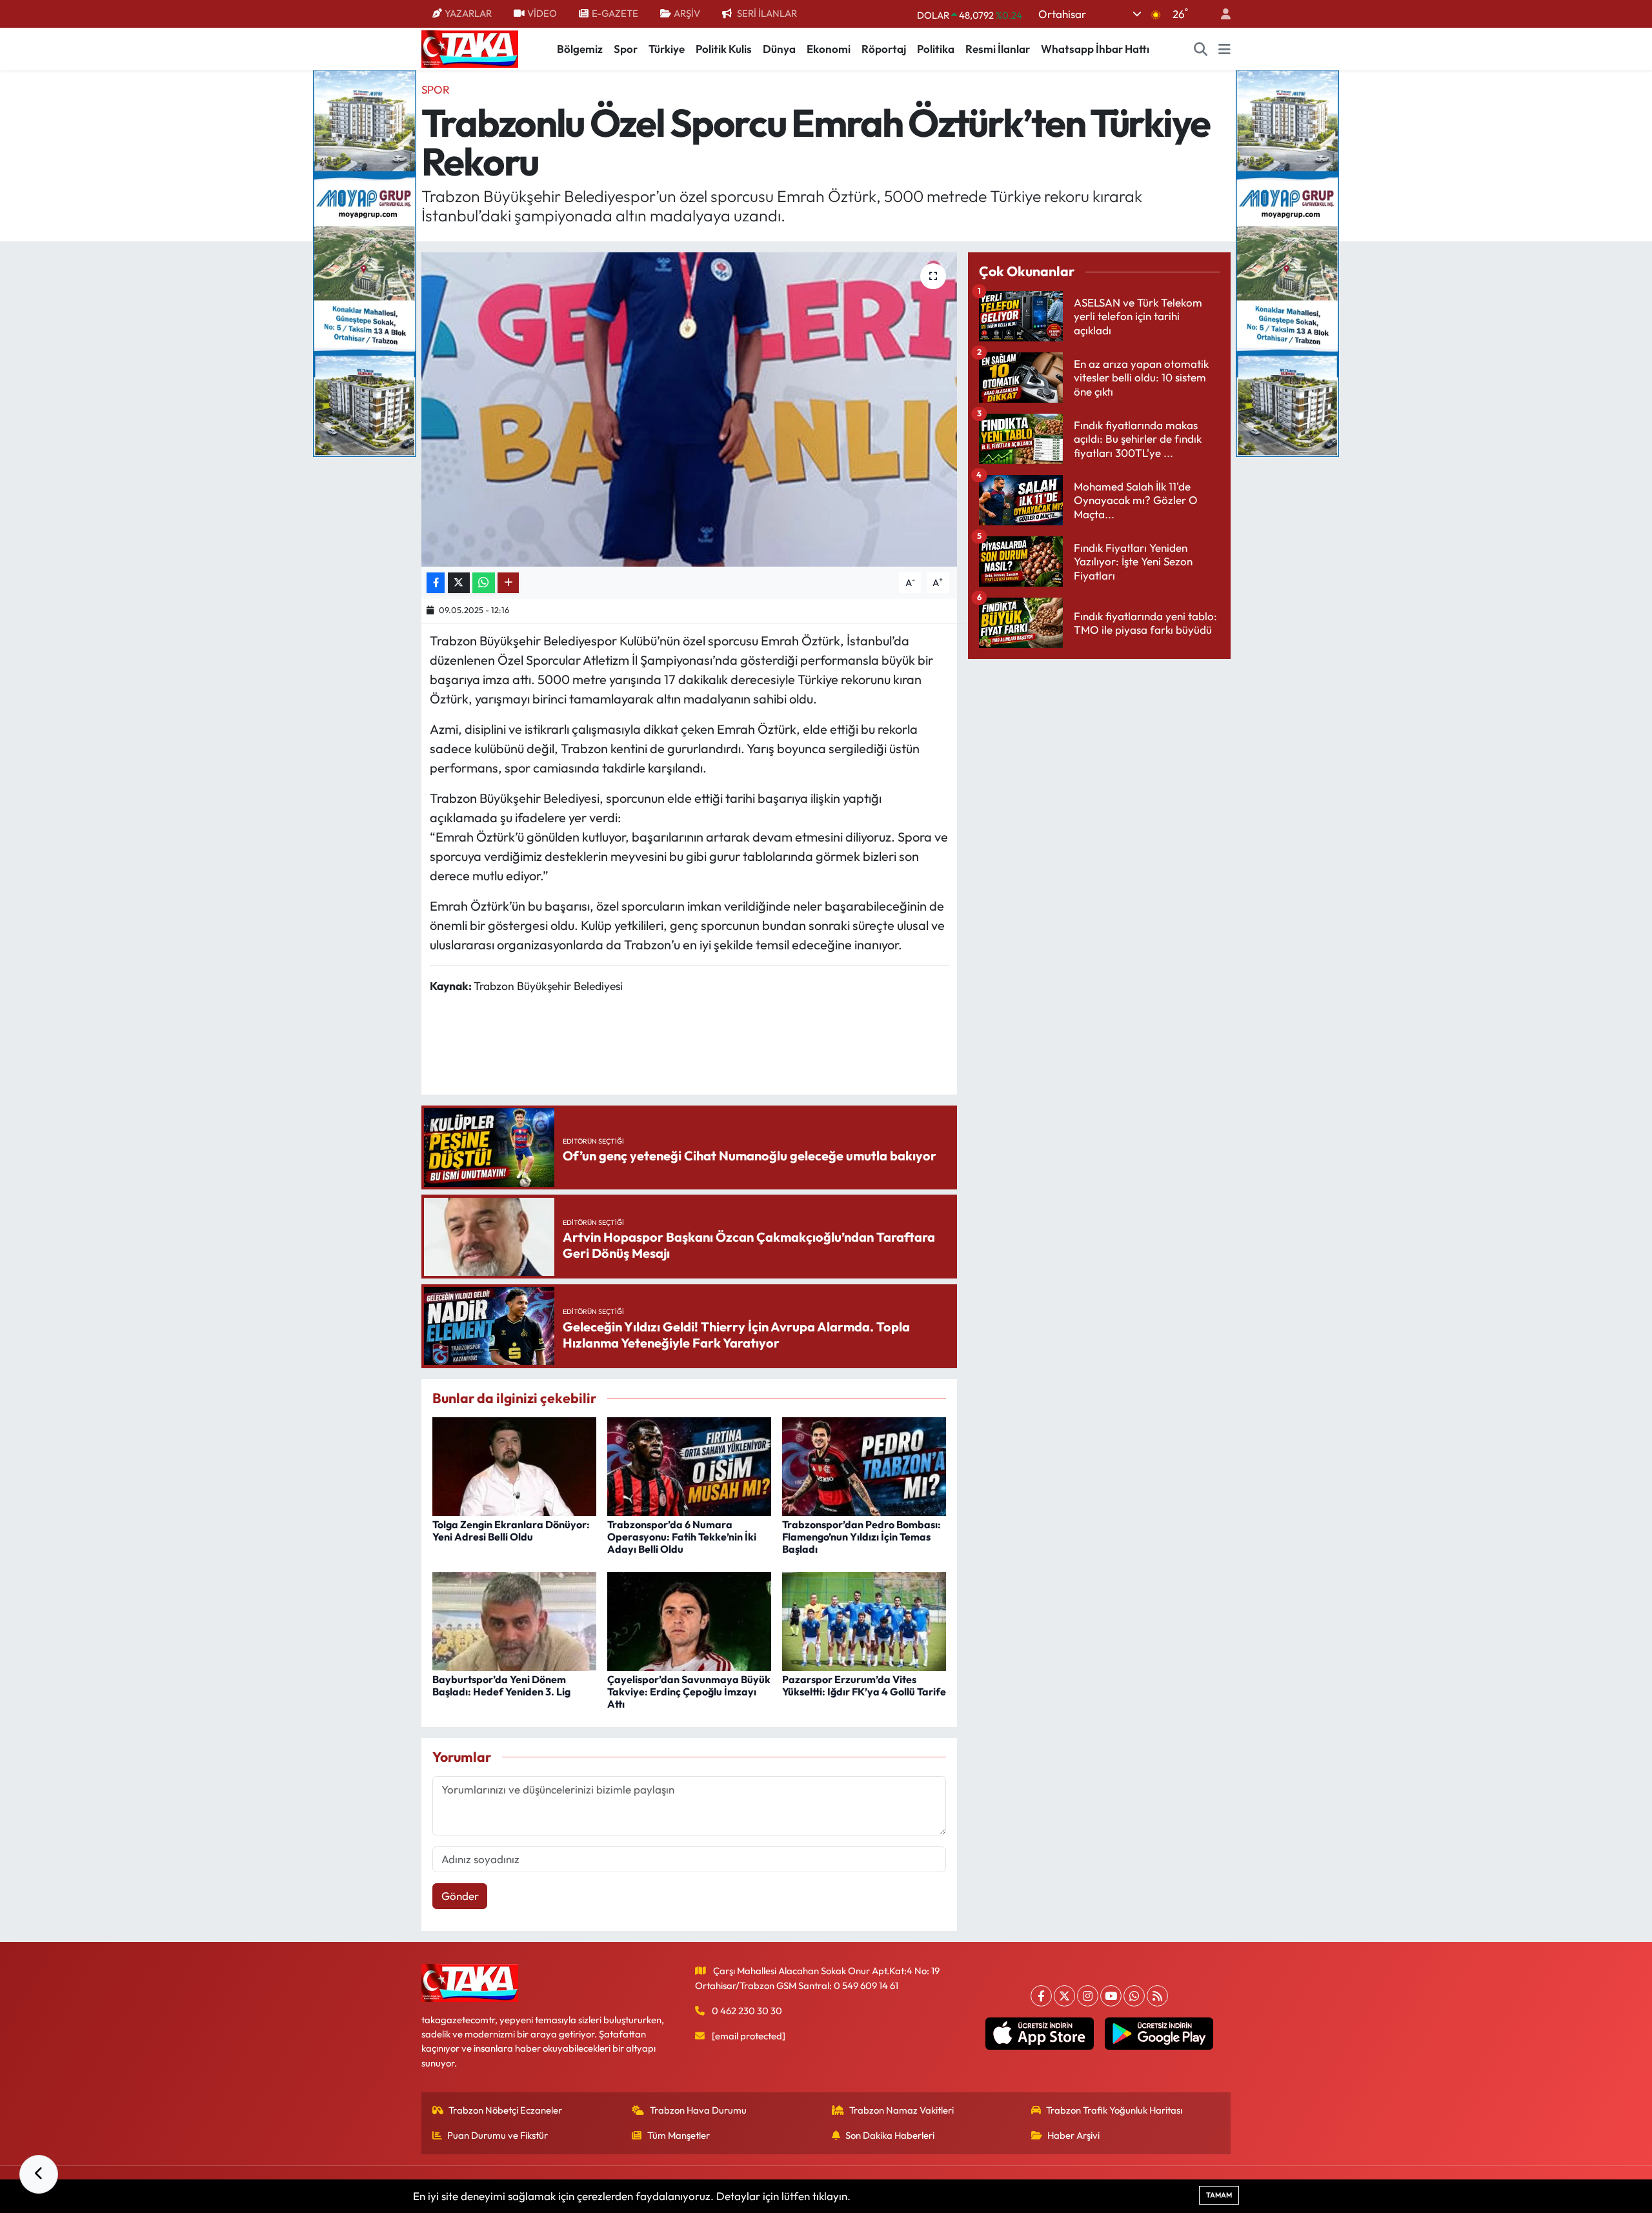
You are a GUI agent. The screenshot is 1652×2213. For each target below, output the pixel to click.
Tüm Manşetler (679, 2135)
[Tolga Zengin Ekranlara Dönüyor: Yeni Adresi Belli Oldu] (514, 1465)
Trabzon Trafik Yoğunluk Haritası (1114, 2110)
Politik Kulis (724, 49)
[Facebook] (1041, 1996)
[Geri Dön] (39, 2174)
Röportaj (884, 49)
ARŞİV (687, 13)
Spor (626, 49)
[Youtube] (1111, 1996)
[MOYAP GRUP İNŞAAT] (365, 262)
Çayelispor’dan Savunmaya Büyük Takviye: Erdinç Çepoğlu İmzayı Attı (689, 1692)
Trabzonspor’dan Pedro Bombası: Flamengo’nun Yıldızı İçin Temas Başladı (861, 1537)
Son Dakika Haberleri (890, 2135)
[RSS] (1157, 1996)
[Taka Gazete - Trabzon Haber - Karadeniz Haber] (470, 48)
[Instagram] (1088, 1996)
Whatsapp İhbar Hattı (1095, 49)
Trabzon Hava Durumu (698, 2110)
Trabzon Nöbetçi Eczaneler (505, 2110)
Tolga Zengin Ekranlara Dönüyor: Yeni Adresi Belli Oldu (511, 1531)
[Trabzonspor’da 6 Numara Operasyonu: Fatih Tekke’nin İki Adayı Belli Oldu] (689, 1465)
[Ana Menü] (1224, 49)
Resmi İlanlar (998, 49)
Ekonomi (829, 49)
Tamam (1219, 2195)
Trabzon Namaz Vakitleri (902, 2110)
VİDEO (542, 13)
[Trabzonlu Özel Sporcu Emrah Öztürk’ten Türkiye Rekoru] (690, 409)
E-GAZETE (615, 13)
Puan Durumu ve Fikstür (498, 2135)
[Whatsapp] (1134, 1996)
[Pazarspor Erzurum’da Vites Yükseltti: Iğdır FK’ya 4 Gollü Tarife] (864, 1620)
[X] (1064, 1996)
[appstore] (1040, 2034)
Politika (936, 49)
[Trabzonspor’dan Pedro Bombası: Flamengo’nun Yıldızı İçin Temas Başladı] (864, 1465)
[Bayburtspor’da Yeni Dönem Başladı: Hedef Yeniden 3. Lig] (514, 1620)
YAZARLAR (468, 13)
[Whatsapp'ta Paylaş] (484, 583)
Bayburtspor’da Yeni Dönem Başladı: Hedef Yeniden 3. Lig (501, 1685)
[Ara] (1201, 49)
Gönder (460, 1896)
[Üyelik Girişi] (1220, 14)
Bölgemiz (580, 49)
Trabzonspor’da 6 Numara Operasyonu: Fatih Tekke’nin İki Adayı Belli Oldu (682, 1537)
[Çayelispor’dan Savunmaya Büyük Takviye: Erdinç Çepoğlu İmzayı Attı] (689, 1620)
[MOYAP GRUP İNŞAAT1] (1287, 262)
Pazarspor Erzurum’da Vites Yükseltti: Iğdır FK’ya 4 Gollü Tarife (864, 1685)
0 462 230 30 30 (747, 2011)
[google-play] (1159, 2034)
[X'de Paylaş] (459, 583)
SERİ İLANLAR (767, 13)
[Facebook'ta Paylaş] (436, 583)
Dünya (779, 49)
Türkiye (667, 49)
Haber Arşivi (1073, 2135)
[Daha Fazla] (508, 583)
